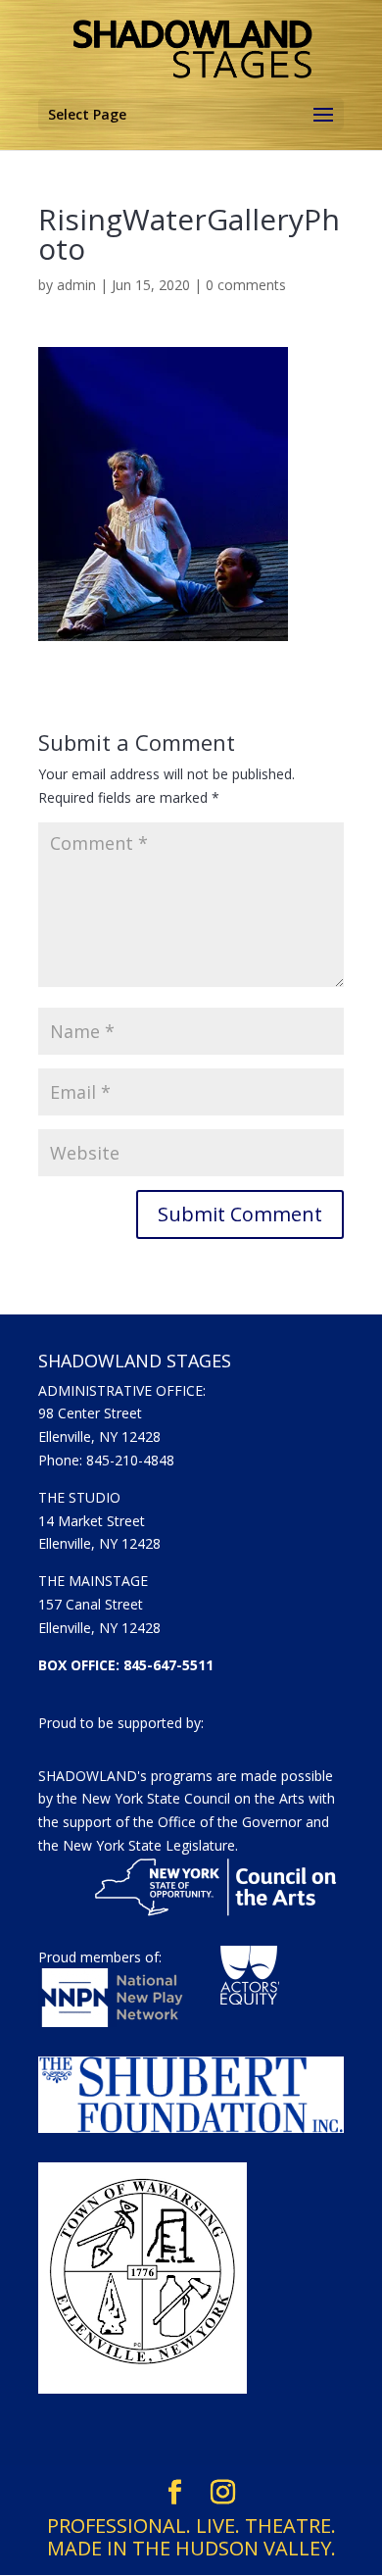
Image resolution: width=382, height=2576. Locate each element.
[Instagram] (223, 2493)
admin (76, 285)
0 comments (246, 285)
